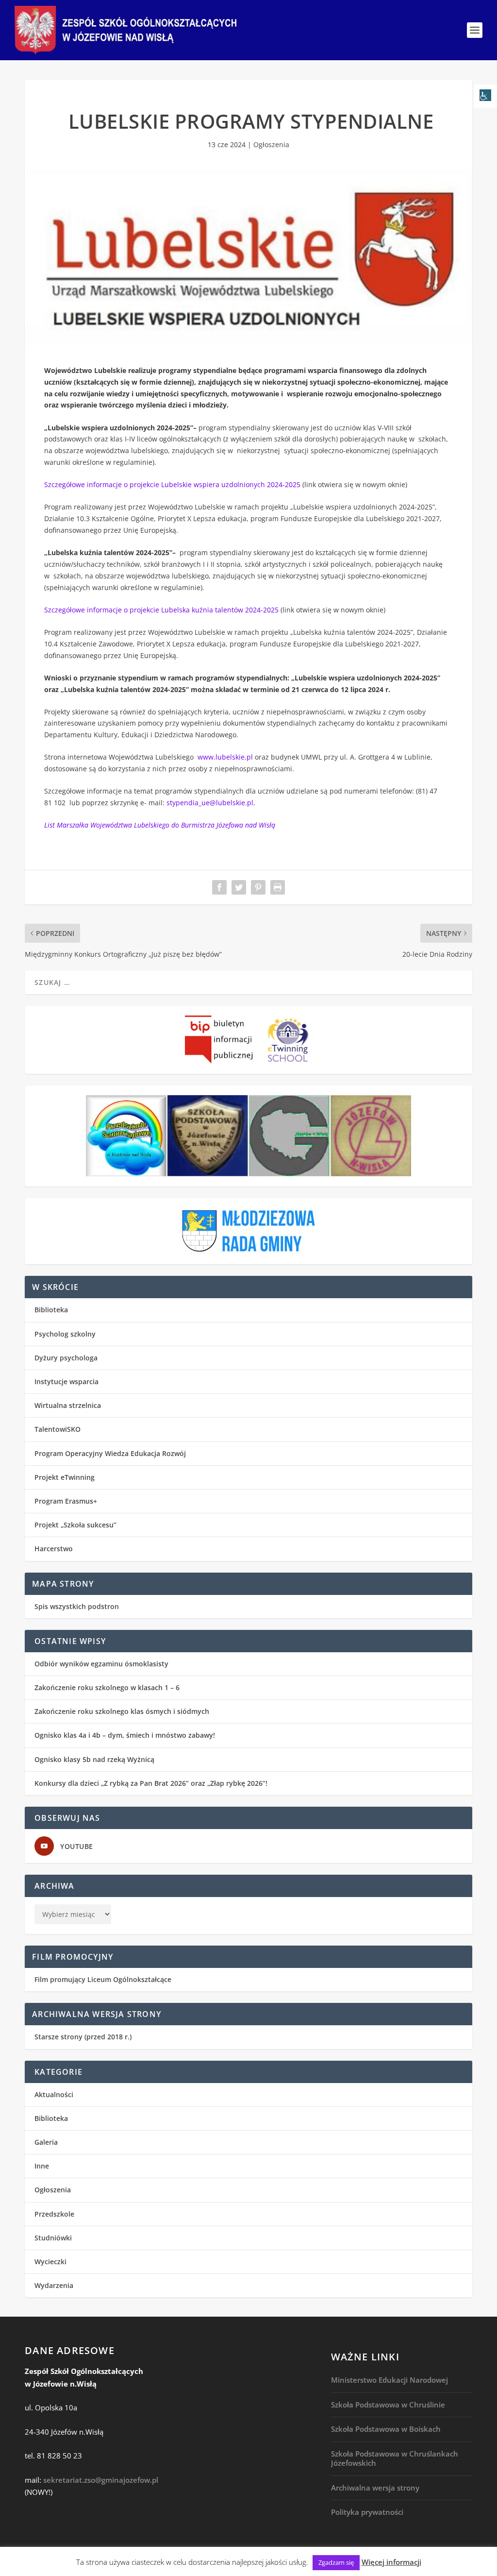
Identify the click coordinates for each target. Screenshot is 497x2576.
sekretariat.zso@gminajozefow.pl (101, 2480)
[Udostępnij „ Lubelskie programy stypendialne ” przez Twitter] (239, 887)
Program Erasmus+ (66, 1501)
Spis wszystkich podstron (77, 1606)
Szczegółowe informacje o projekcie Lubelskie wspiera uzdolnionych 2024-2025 (172, 484)
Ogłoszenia (271, 144)
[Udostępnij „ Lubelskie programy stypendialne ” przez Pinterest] (258, 887)
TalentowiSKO (58, 1429)
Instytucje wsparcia (66, 1381)
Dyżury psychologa (66, 1358)
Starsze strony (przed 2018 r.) (83, 2037)
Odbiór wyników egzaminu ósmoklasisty (101, 1664)
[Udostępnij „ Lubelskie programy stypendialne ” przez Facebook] (219, 887)
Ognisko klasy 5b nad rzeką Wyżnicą (94, 1759)
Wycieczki (50, 2262)
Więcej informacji (391, 2562)
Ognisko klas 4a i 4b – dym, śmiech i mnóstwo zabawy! (125, 1735)
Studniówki (53, 2238)
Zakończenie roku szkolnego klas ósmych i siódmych (122, 1711)
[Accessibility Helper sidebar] (485, 96)
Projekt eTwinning (65, 1477)
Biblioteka (51, 1310)
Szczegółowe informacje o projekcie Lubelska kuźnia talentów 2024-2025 (161, 610)
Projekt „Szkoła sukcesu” (75, 1525)
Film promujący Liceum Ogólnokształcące (103, 1979)
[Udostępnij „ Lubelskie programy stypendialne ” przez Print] (278, 887)
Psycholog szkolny (65, 1334)
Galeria (46, 2142)
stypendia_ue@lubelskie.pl (210, 803)
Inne (42, 2166)
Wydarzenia (54, 2285)
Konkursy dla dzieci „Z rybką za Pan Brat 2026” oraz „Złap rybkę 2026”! (151, 1783)
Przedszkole (54, 2214)
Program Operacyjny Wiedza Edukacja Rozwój (110, 1453)
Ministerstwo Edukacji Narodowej (389, 2380)
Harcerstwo (54, 1549)
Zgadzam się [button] (336, 2562)
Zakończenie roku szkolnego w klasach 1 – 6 (107, 1687)
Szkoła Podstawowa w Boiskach (386, 2429)
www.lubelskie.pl (225, 757)
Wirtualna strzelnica (68, 1405)
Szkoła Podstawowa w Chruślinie (388, 2405)
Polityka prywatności (367, 2512)
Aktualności (54, 2094)
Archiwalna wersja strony (375, 2488)
